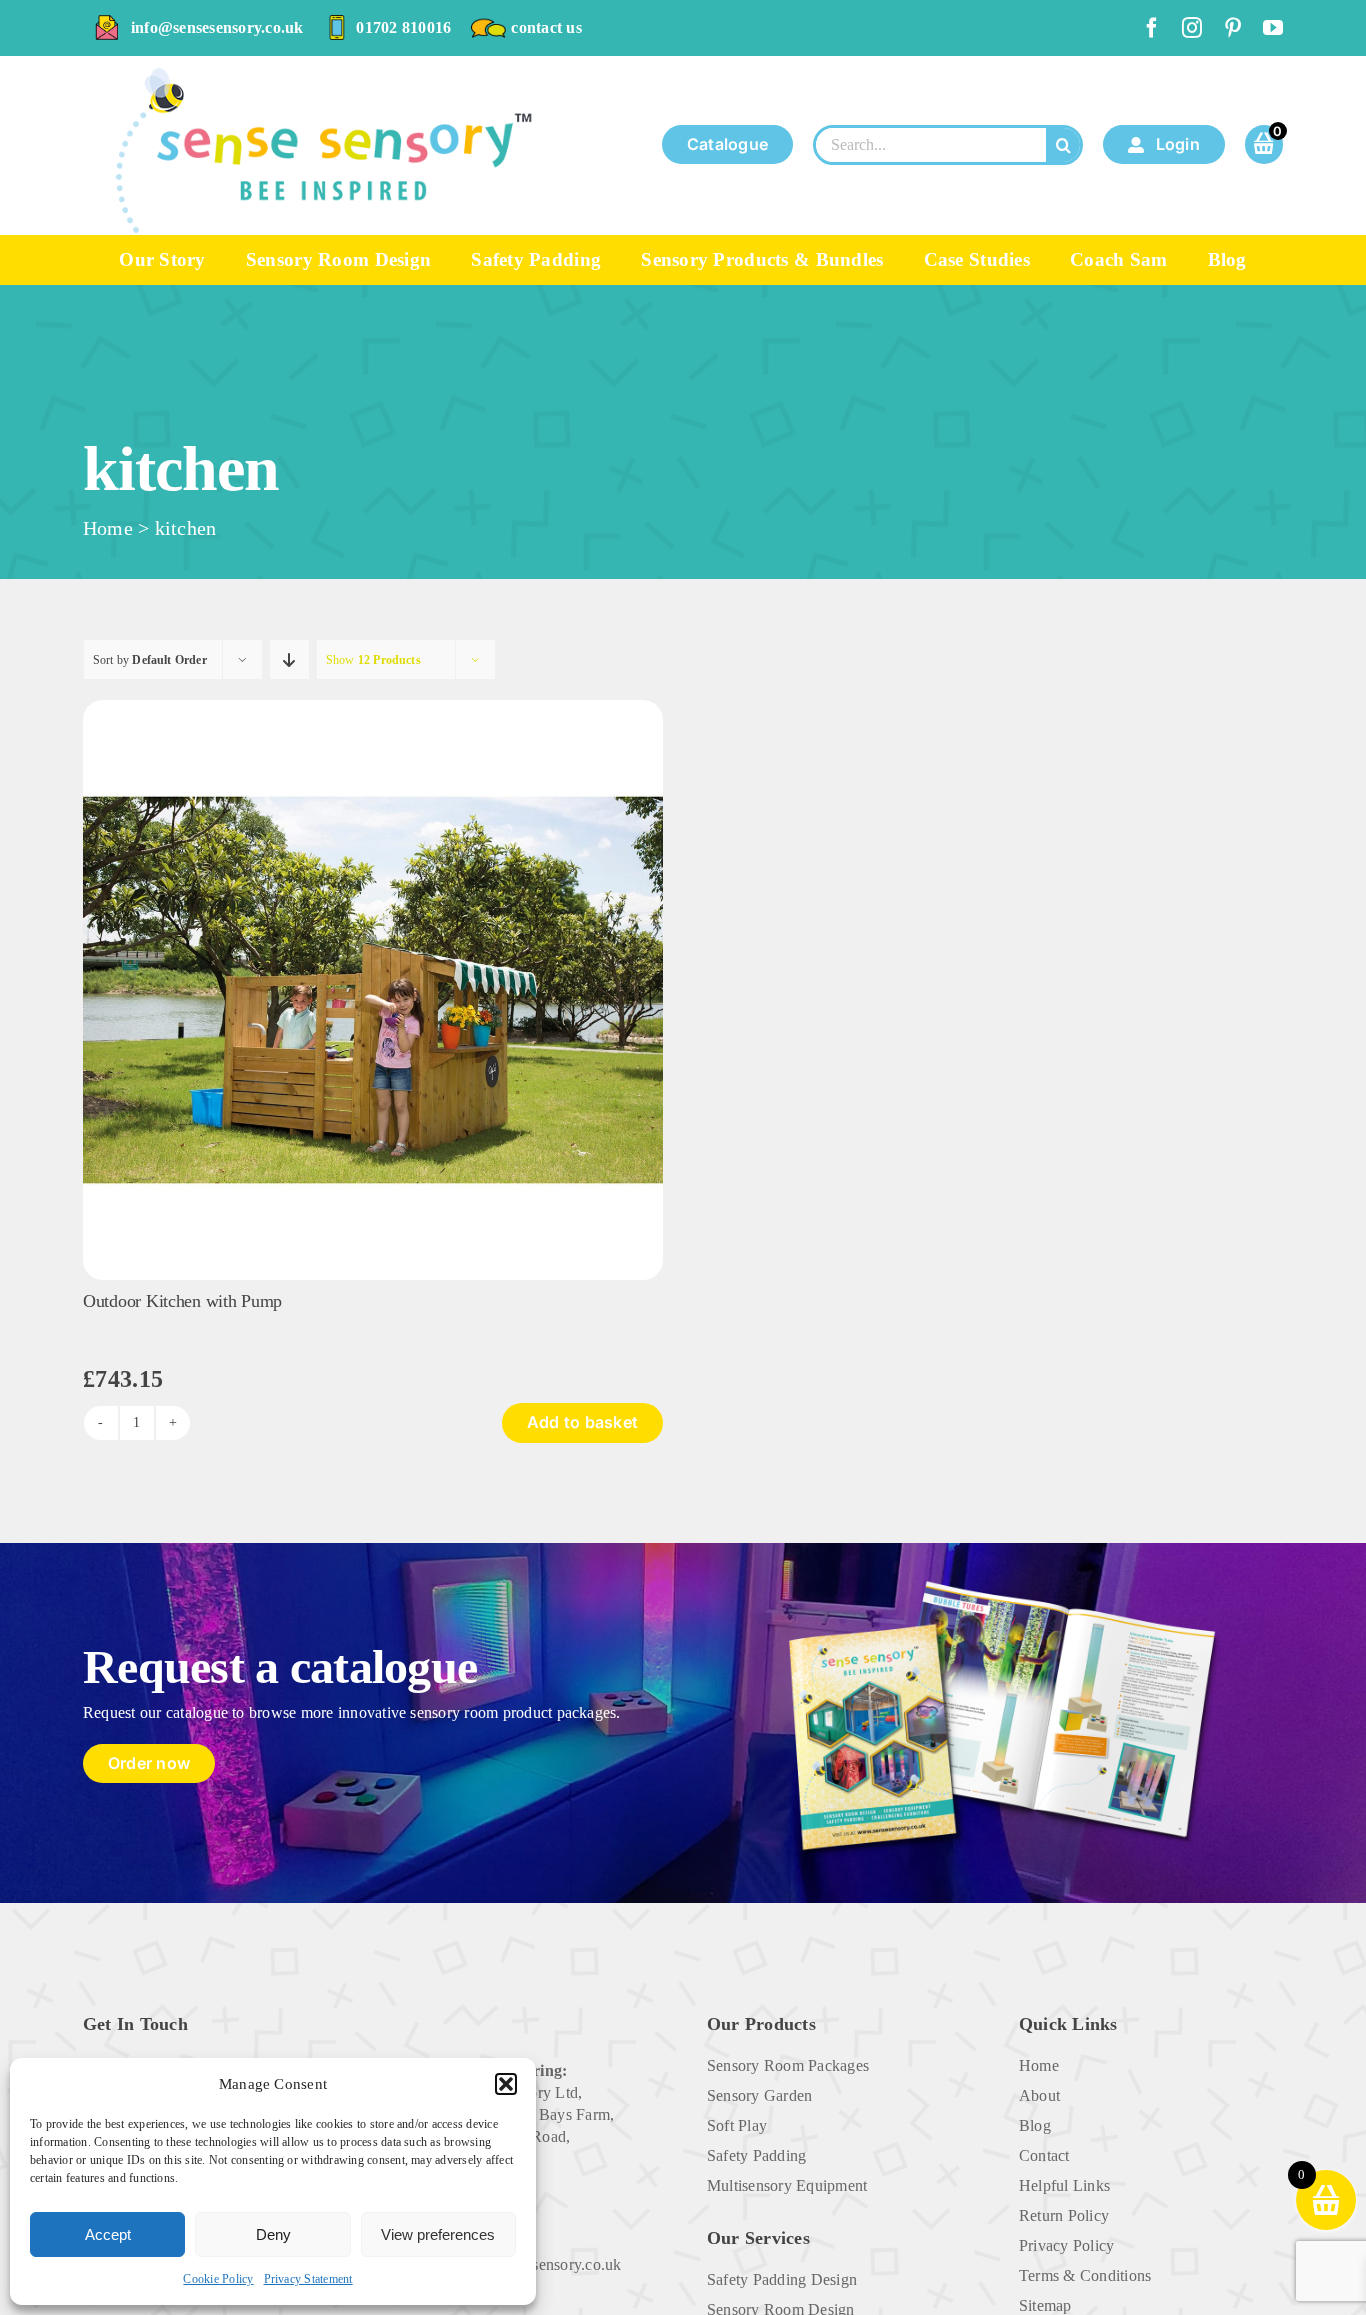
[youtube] (1273, 28)
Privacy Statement (308, 2279)
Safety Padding (756, 2155)
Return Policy (1064, 2215)
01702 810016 (403, 27)
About (1039, 2095)
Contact (1044, 2155)
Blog (1035, 2125)
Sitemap (1045, 2305)
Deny (273, 2234)
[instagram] (1192, 28)
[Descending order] (289, 659)
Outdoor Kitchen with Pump (182, 1301)
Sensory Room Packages (788, 2065)
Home (108, 528)
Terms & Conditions (1085, 2275)
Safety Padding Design (782, 2279)
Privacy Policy (1066, 2245)
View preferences (438, 2234)
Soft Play (737, 2125)
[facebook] (1152, 28)
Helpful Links (1064, 2185)
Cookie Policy (218, 2279)
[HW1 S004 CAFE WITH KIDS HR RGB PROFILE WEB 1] (373, 707)
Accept (108, 2234)
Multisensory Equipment (787, 2185)
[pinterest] (1233, 28)
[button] (506, 2084)
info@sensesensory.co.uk (217, 27)
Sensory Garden (759, 2095)
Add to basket (582, 1422)
